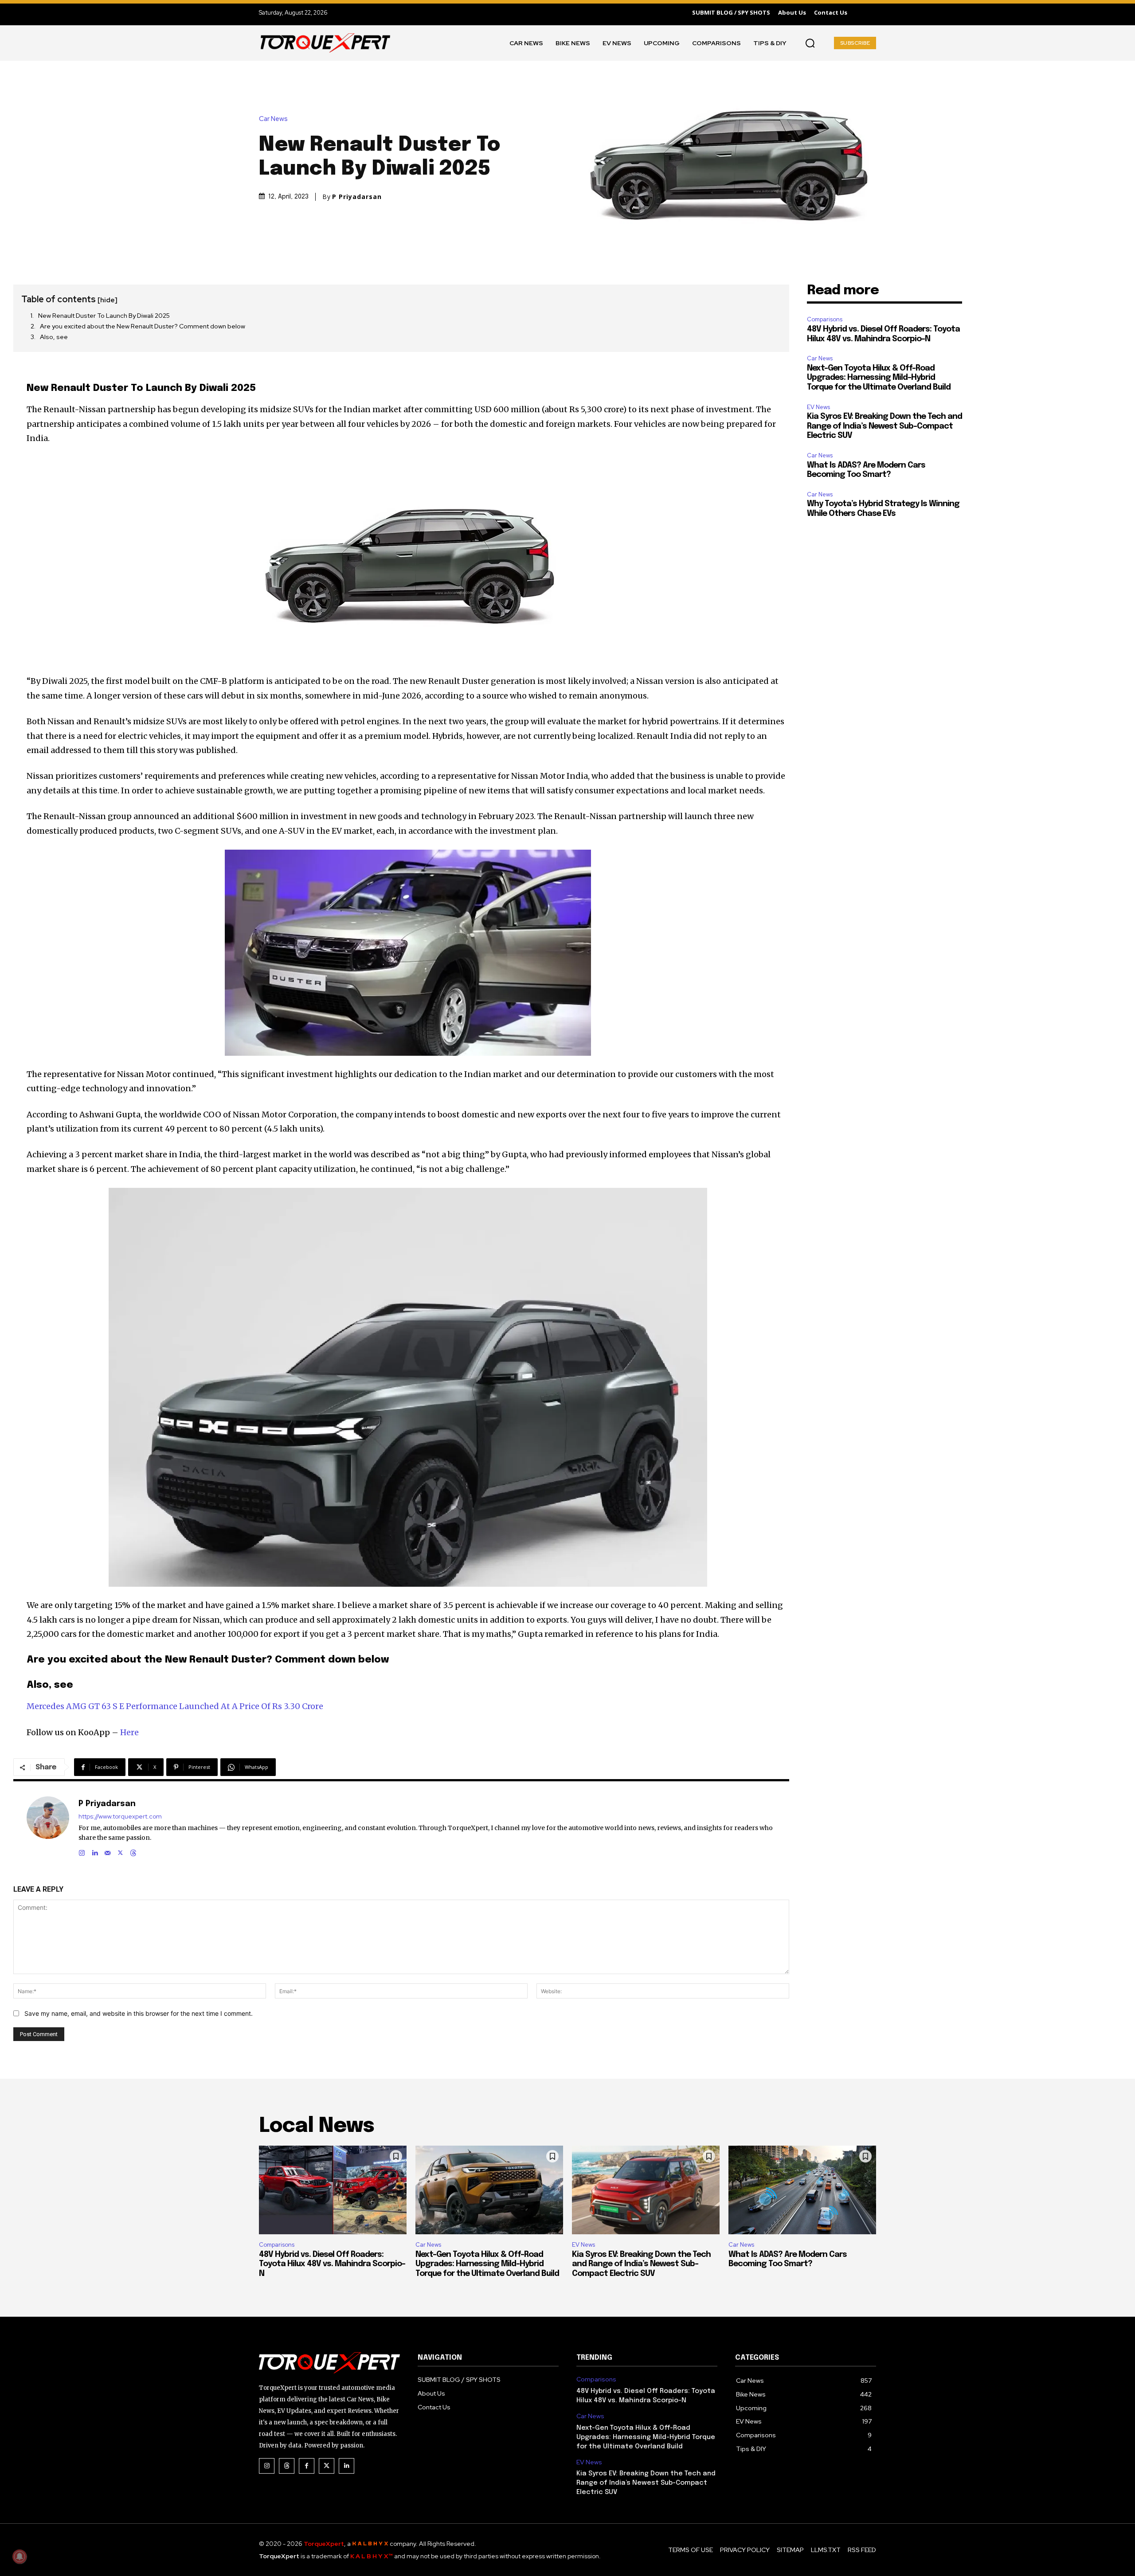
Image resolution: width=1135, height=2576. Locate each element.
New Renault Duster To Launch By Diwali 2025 (104, 316)
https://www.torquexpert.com (120, 1817)
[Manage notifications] (20, 2556)
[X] (120, 1851)
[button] (810, 43)
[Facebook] (307, 2466)
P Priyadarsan (357, 197)
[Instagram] (82, 1851)
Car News (273, 119)
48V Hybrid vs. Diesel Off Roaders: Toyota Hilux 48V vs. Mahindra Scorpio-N (332, 2264)
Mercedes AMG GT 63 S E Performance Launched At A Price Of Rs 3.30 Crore (175, 1706)
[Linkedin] (95, 1851)
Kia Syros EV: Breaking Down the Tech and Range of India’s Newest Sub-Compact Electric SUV (885, 426)
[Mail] (108, 1851)
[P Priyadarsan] (48, 1827)
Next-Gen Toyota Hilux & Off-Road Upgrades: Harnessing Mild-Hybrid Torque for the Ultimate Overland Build (879, 378)
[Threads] (133, 1851)
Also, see (54, 337)
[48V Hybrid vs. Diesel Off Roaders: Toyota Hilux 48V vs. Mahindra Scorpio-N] (333, 2190)
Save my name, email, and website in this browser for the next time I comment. (139, 2013)
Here (129, 1732)
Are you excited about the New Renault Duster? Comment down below (143, 326)
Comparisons (825, 319)
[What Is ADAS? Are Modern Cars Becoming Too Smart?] (802, 2190)
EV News (818, 407)
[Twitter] (327, 2466)
